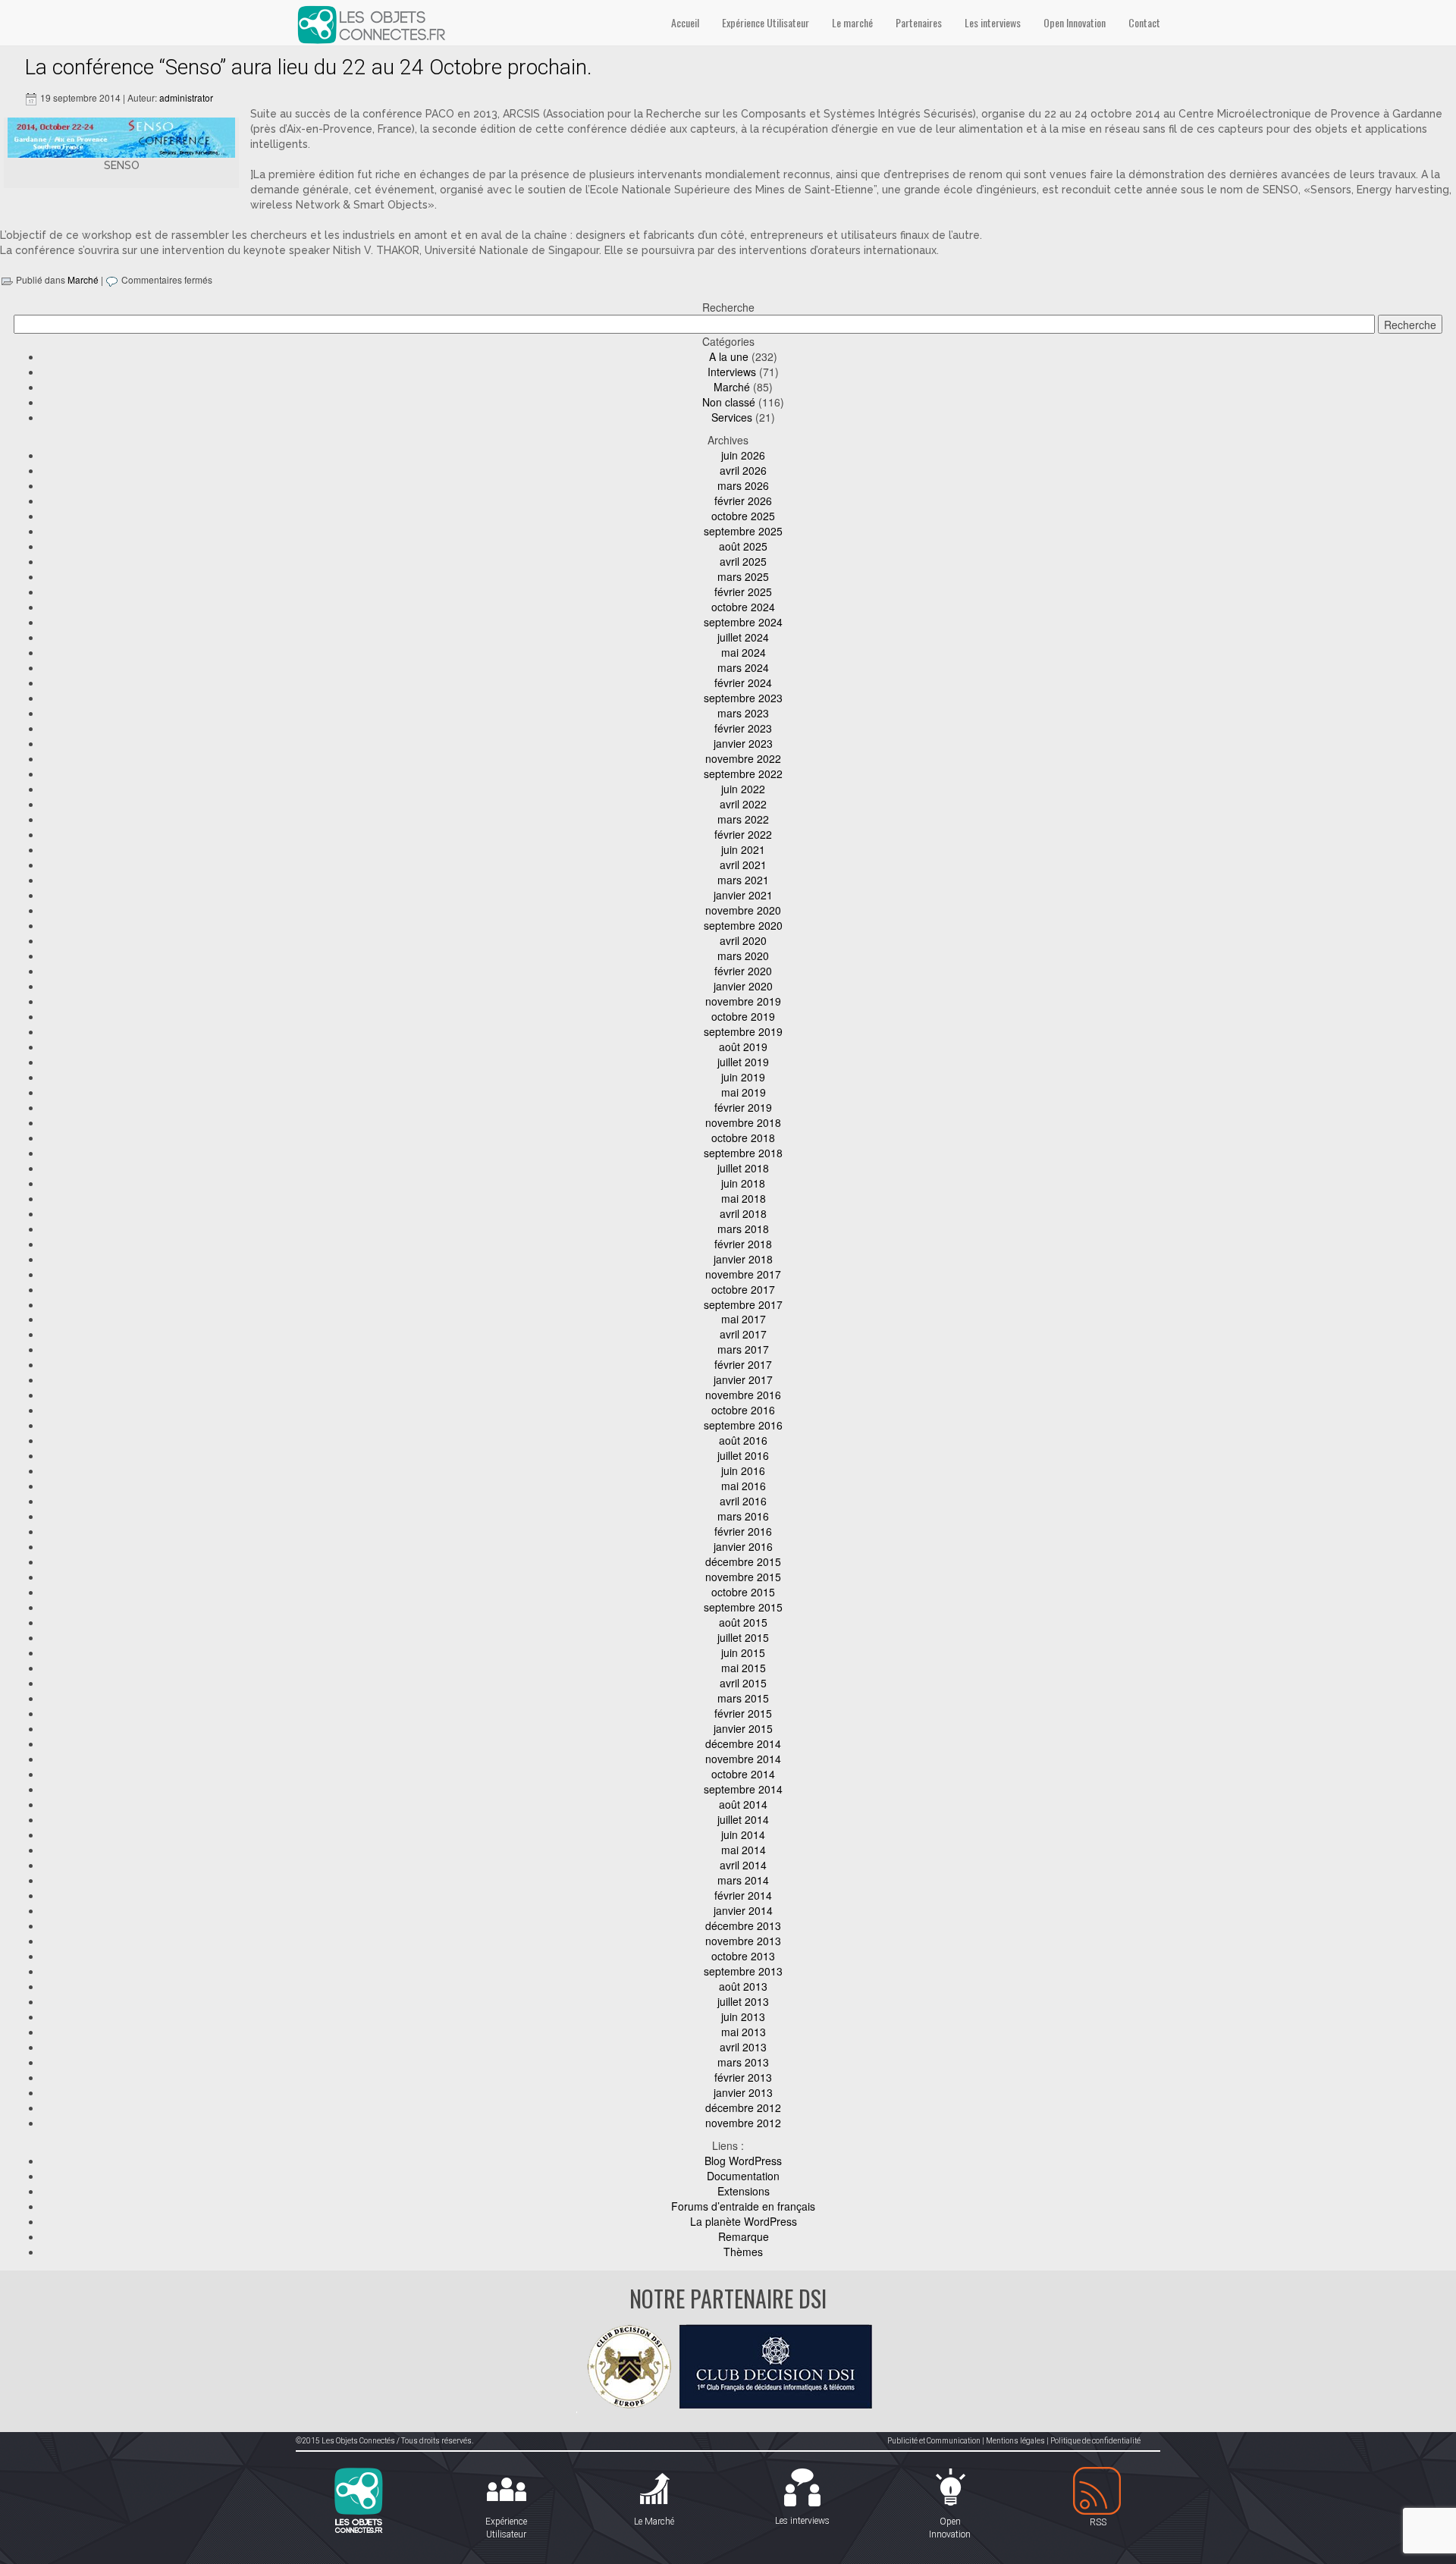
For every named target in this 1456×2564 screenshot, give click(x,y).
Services (732, 417)
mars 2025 (743, 576)
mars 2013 (743, 2062)
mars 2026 (743, 485)
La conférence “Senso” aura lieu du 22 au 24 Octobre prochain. (308, 67)
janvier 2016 (743, 1546)
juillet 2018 (743, 1168)
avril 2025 (743, 561)
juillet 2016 (743, 1455)
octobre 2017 (743, 1289)
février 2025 (743, 592)
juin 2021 (743, 849)
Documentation (743, 2176)
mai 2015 (744, 1668)
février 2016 (743, 1531)
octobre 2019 (743, 1016)
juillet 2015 (743, 1637)
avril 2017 (743, 1334)
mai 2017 (744, 1319)
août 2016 (743, 1440)
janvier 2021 (743, 895)
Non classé (729, 402)
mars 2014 (743, 1880)
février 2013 (743, 2077)
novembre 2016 (743, 1395)
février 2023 (743, 728)
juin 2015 (743, 1652)
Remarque (744, 2236)
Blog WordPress (743, 2161)
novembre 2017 (743, 1274)
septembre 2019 (743, 1031)
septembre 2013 (743, 1971)
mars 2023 (743, 713)
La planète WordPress (744, 2221)
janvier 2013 (743, 2092)
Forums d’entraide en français (743, 2206)
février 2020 (743, 971)
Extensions (744, 2191)
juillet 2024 (743, 637)
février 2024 (743, 683)
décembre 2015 (743, 1561)
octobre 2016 (743, 1410)
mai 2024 (744, 652)
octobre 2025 (743, 516)
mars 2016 (743, 1516)
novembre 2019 (743, 1001)
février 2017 (743, 1364)
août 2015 (743, 1622)
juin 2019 (743, 1077)
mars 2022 (743, 819)
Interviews (732, 372)
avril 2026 (743, 470)
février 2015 (743, 1713)
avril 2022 (743, 804)
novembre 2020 (743, 910)
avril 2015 (743, 1683)
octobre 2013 (743, 1956)
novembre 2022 (743, 758)
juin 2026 (743, 455)
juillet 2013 (743, 2001)
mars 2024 (743, 667)
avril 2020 (743, 940)
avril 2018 (743, 1213)
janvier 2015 (743, 1728)
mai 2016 (744, 1486)
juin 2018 (743, 1183)
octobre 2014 (743, 1774)
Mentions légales (1015, 2441)
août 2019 (743, 1047)
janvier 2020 (743, 986)
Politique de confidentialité (1095, 2441)
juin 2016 (743, 1470)
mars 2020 (743, 956)
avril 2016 (743, 1501)
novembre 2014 (743, 1759)
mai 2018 (744, 1198)
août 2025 (743, 546)
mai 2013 (744, 2032)
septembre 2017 (743, 1304)
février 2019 (743, 1107)
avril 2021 (743, 865)
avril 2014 (743, 1865)
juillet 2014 (743, 1819)
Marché (83, 279)
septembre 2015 (743, 1607)
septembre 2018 (743, 1153)
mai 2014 (744, 1850)
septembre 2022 (743, 774)
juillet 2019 (743, 1062)
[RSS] (1098, 2492)
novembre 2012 (743, 2123)
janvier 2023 (743, 743)
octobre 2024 (743, 607)
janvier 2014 (743, 1910)
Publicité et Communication (934, 2441)
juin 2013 (743, 2016)
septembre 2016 (743, 1425)
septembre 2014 (743, 1789)
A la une (729, 356)
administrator (186, 97)
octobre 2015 (743, 1592)
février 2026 (743, 501)
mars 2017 (743, 1349)
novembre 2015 (743, 1577)
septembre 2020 (743, 925)
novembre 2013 (743, 1941)
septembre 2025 (743, 531)
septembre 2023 (743, 698)
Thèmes (743, 2252)
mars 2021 (743, 880)
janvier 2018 (743, 1259)
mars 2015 (743, 1698)
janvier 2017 (743, 1379)
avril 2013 (743, 2047)
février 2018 (743, 1244)
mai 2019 (744, 1092)
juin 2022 (743, 789)
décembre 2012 (743, 2107)
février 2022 (743, 834)
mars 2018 (743, 1229)
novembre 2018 (743, 1122)
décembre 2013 (743, 1925)
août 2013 (743, 1986)
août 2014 (743, 1804)
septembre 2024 (743, 622)
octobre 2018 (743, 1138)
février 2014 (743, 1895)
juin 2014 (743, 1834)
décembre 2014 (743, 1743)
